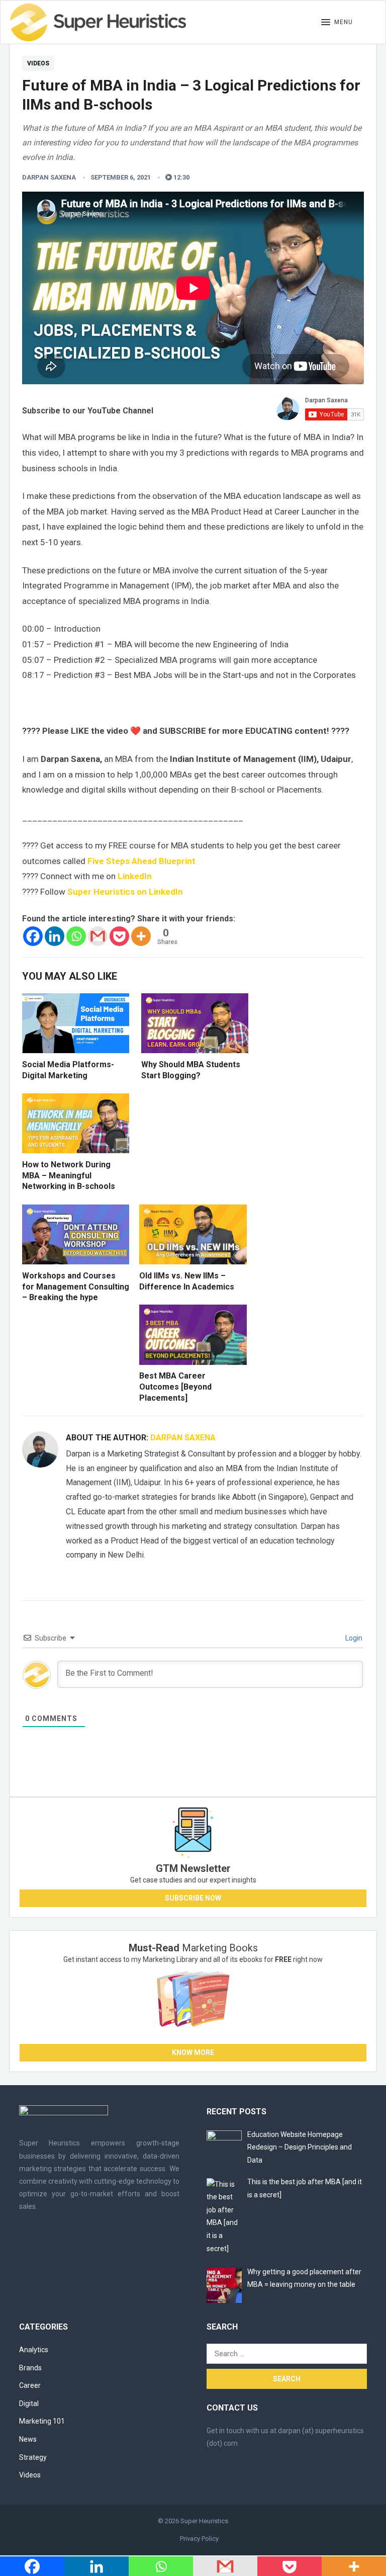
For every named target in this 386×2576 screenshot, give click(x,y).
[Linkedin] (55, 936)
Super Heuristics (204, 2521)
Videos (38, 63)
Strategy (33, 2457)
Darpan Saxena (49, 177)
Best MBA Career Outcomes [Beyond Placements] (175, 1387)
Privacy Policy (199, 2539)
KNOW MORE (193, 2052)
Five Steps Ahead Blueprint (141, 861)
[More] (141, 936)
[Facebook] (33, 936)
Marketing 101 (42, 2421)
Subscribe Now (193, 1898)
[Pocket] (119, 936)
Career (30, 2385)
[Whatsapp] (76, 936)
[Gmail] (98, 936)
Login (353, 1638)
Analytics (34, 2350)
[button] (337, 23)
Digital (29, 2403)
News (28, 2439)
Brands (30, 2368)
